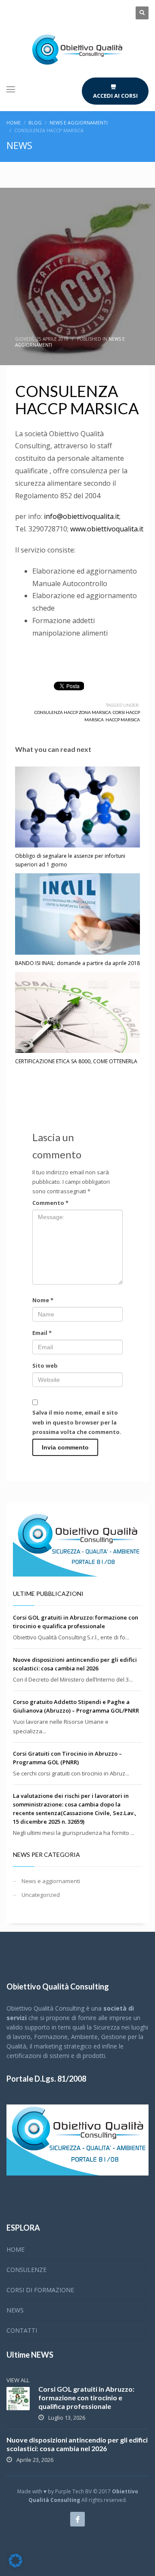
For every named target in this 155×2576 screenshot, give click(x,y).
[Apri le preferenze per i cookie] (15, 2565)
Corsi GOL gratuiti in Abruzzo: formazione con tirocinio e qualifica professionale (86, 2398)
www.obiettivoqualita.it (107, 529)
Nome (43, 1300)
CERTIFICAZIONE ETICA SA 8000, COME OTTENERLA (76, 1061)
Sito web (45, 1366)
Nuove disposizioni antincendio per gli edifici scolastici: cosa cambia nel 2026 (77, 2444)
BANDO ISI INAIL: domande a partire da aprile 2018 (77, 963)
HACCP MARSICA (123, 720)
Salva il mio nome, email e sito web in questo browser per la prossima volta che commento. (77, 1422)
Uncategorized (41, 1895)
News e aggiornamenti (51, 1881)
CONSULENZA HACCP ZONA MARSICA (73, 712)
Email (42, 1333)
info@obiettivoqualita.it (82, 516)
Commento (50, 1203)
